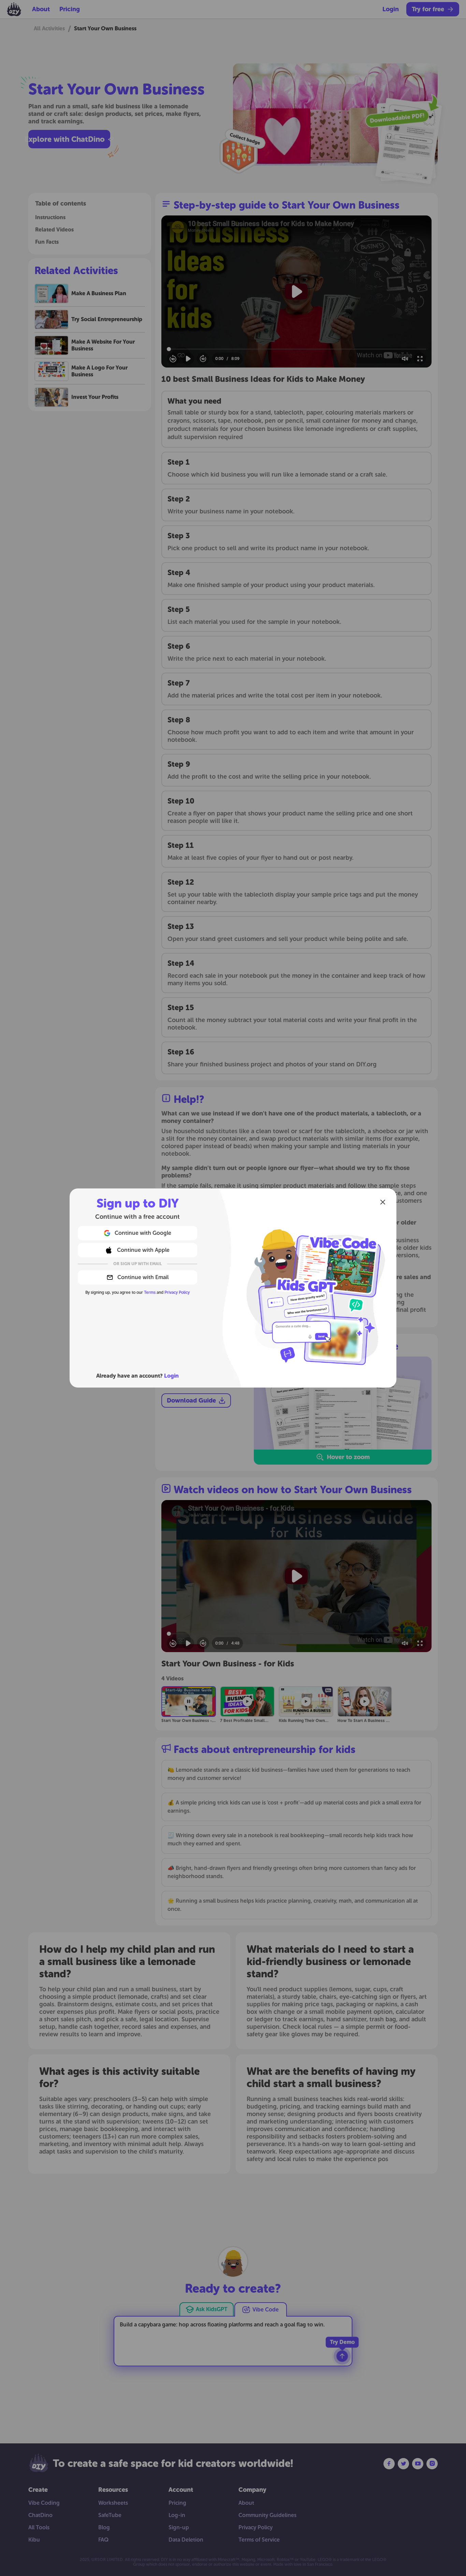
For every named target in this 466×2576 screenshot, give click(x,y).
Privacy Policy (177, 1292)
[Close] (383, 1202)
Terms (150, 1292)
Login (171, 1376)
